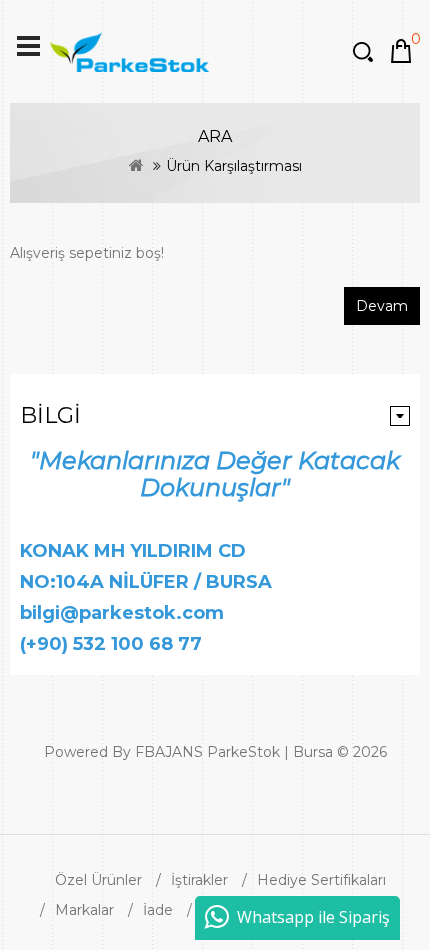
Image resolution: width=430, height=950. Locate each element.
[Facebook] (192, 789)
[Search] (365, 51)
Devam (382, 306)
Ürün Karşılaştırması (234, 166)
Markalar (84, 910)
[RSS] (234, 789)
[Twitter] (206, 789)
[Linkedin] (220, 789)
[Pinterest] (248, 789)
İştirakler (199, 880)
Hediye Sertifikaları (321, 880)
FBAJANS (169, 752)
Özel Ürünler (98, 880)
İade (158, 910)
